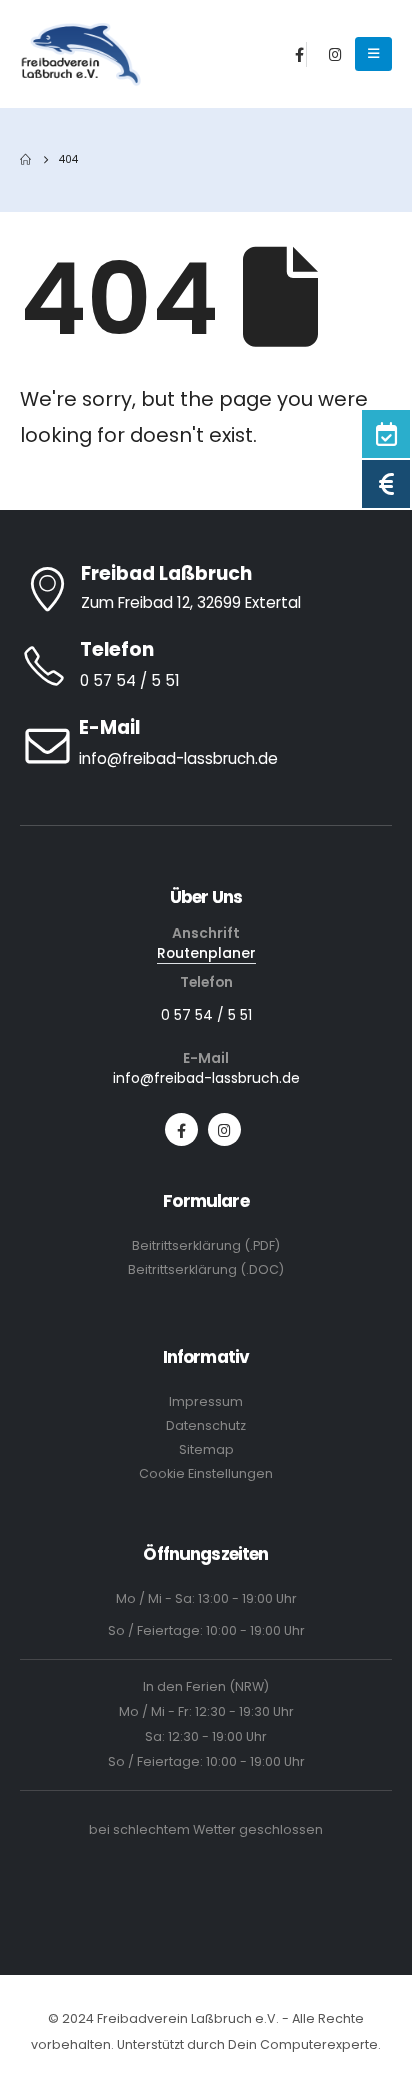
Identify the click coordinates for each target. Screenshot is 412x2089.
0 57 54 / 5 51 (206, 1015)
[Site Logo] (81, 55)
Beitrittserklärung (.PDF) (206, 1245)
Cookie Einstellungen (206, 1473)
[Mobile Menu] (373, 54)
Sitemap (206, 1449)
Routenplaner (206, 953)
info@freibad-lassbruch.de (206, 1078)
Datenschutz (206, 1425)
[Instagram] (336, 54)
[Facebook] (300, 54)
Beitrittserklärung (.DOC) (206, 1269)
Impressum (206, 1401)
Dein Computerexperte (303, 2044)
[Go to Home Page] (25, 160)
